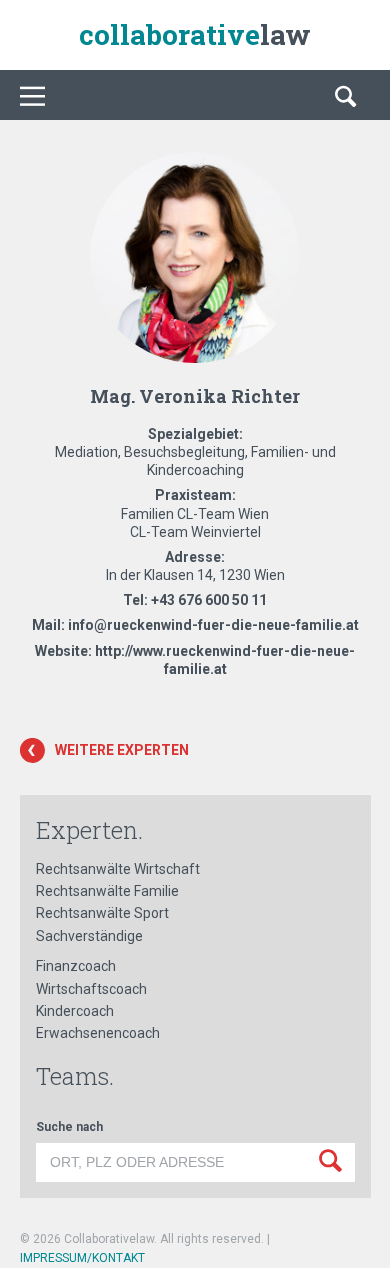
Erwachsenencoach (98, 1033)
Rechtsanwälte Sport (102, 913)
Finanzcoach (76, 966)
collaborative (195, 34)
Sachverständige (89, 936)
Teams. (75, 1076)
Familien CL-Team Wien (195, 514)
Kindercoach (75, 1011)
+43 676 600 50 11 (209, 600)
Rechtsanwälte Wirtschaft (118, 869)
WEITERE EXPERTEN (122, 750)
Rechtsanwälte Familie (107, 891)
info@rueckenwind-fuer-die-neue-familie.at (213, 625)
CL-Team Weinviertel (195, 532)
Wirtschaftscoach (91, 989)
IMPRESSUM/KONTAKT (82, 1258)
